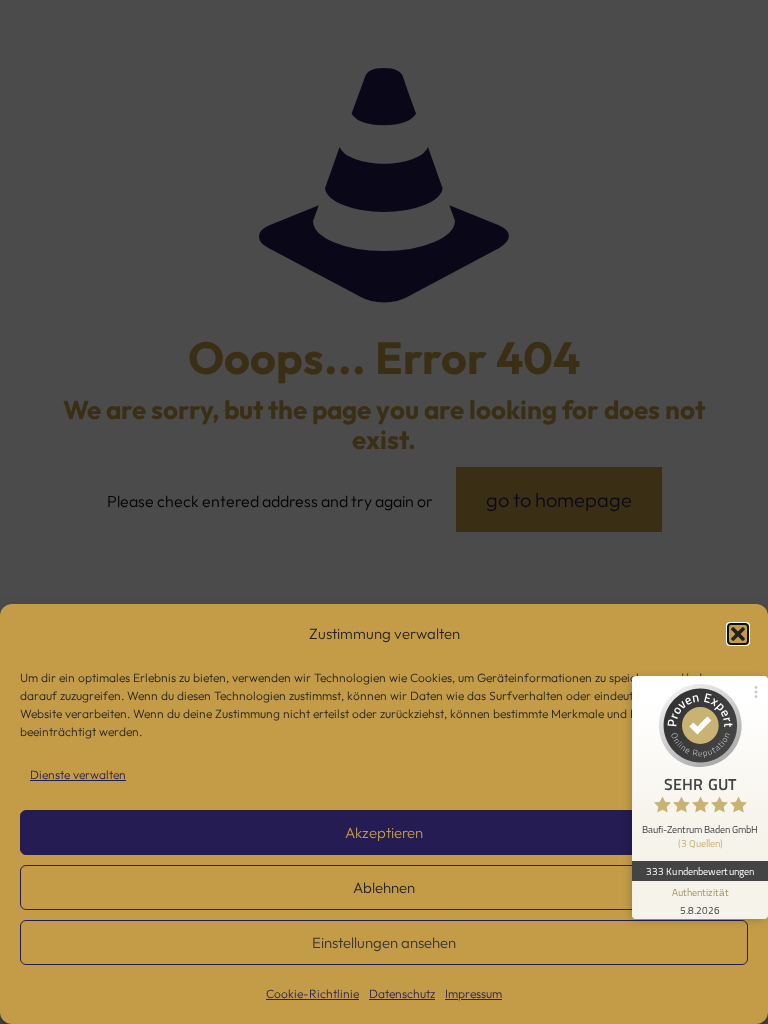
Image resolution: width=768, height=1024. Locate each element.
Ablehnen (384, 887)
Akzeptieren (384, 832)
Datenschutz (402, 993)
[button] (738, 634)
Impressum (473, 993)
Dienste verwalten (78, 774)
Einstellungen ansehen (384, 942)
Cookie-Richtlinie (312, 993)
